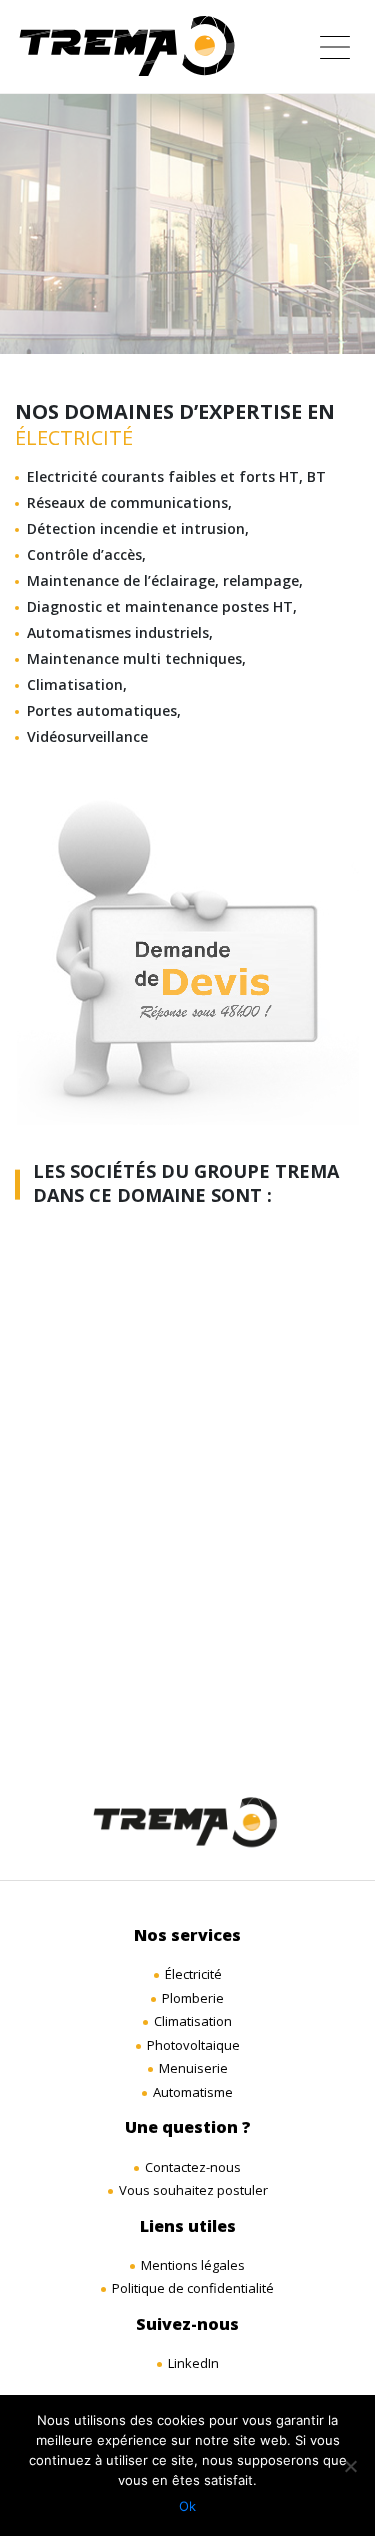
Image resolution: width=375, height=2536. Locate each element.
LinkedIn (193, 2363)
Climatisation (193, 2021)
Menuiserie (193, 2068)
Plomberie (193, 1998)
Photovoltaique (193, 2045)
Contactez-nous (193, 2167)
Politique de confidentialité (193, 2288)
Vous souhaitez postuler (193, 2190)
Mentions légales (193, 2265)
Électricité (193, 1974)
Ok (187, 2506)
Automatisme (193, 2092)
